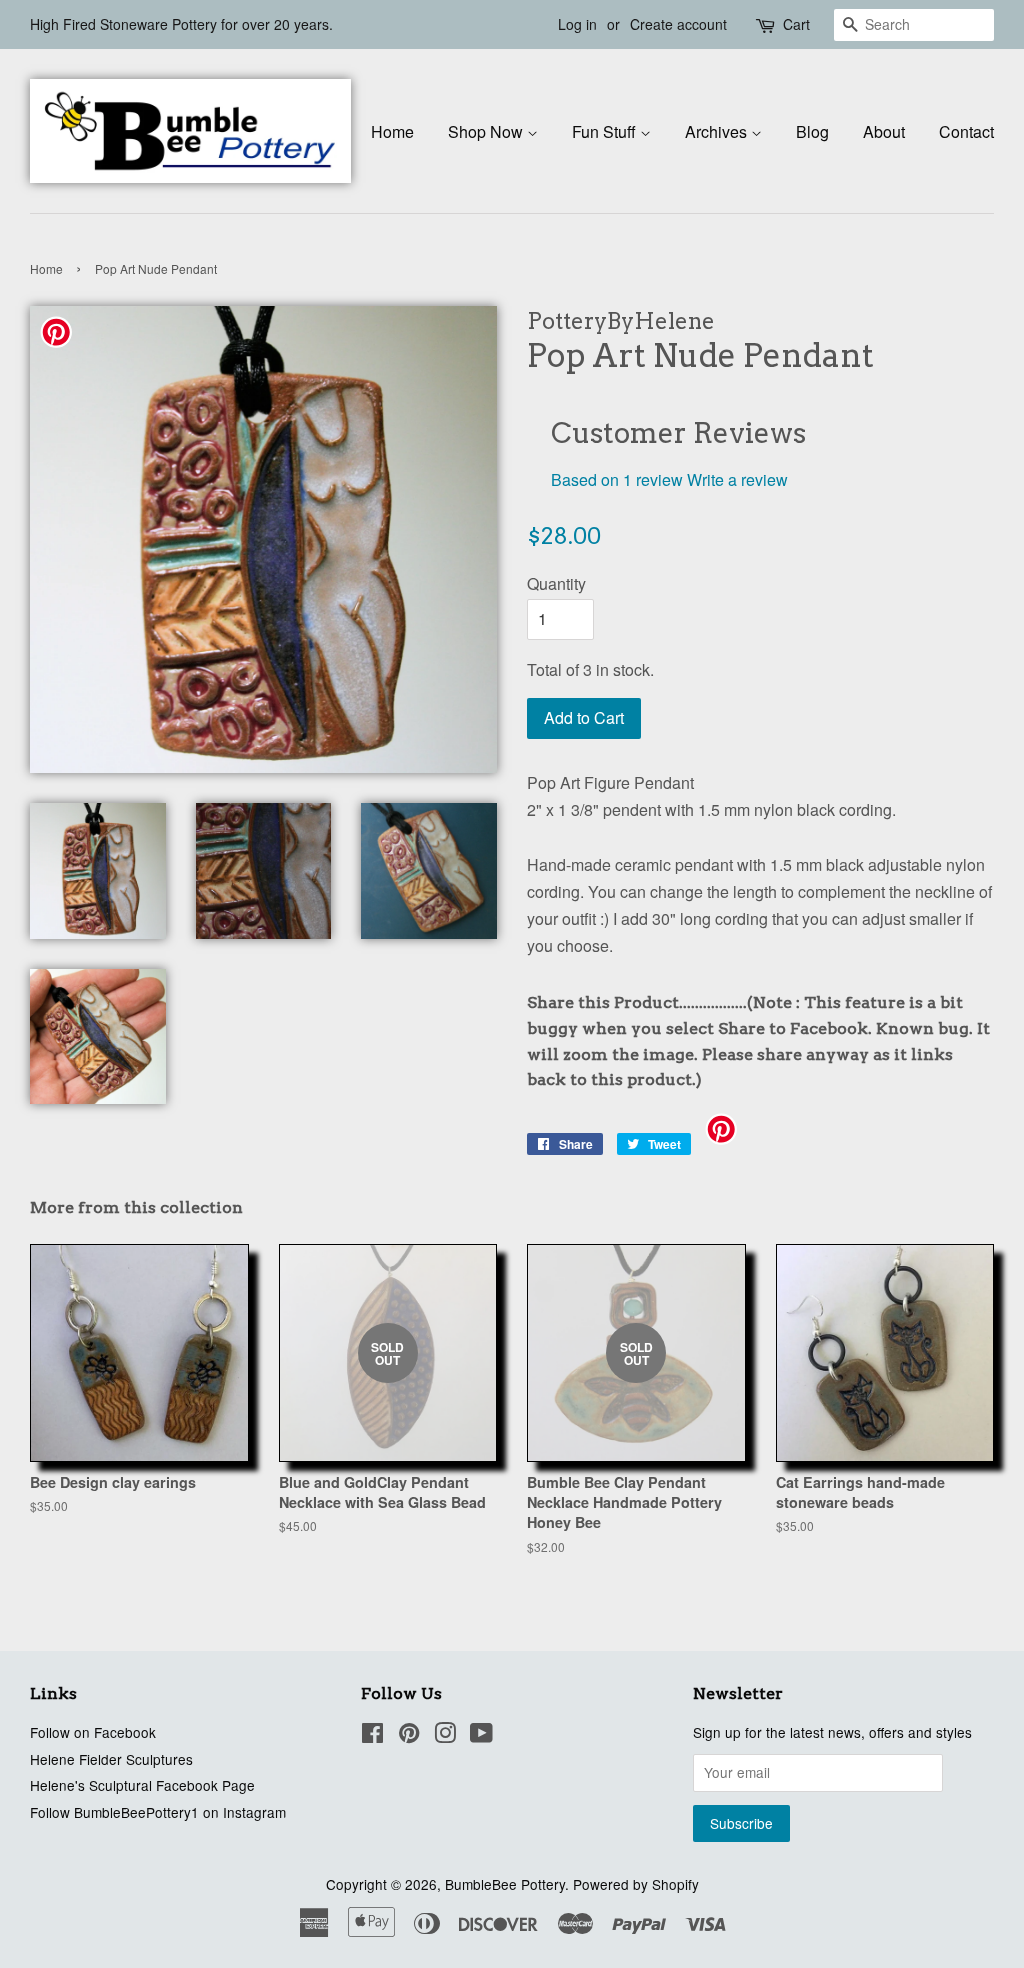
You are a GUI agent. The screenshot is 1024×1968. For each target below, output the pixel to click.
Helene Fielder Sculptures (111, 1759)
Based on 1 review (617, 479)
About (884, 131)
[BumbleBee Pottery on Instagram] (445, 1736)
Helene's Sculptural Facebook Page (142, 1785)
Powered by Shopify (636, 1884)
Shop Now (487, 131)
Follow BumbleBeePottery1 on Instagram (158, 1812)
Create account (678, 24)
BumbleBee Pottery (505, 1884)
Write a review (737, 479)
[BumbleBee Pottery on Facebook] (372, 1736)
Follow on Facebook (93, 1732)
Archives (718, 131)
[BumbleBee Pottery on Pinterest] (409, 1736)
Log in (577, 24)
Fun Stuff (606, 131)
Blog (812, 131)
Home (392, 131)
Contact (966, 131)
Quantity (556, 583)
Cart (796, 24)
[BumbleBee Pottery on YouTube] (481, 1736)
